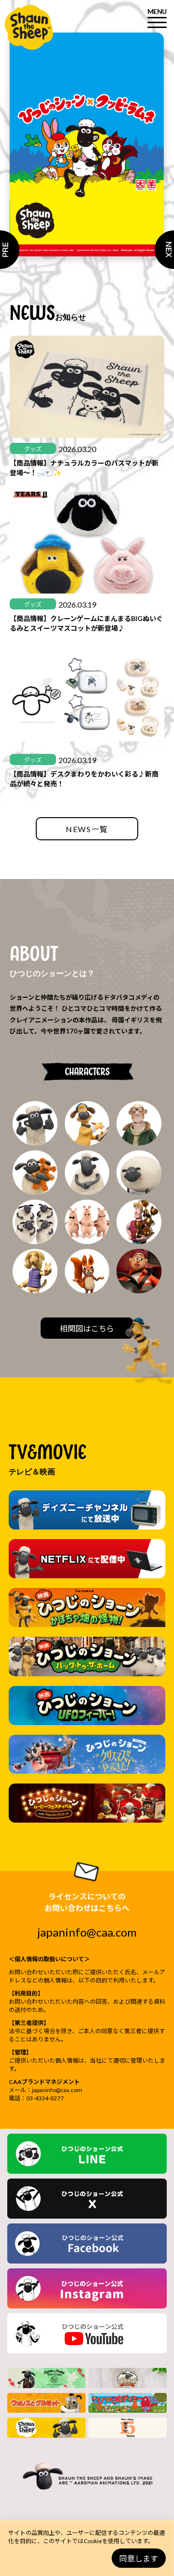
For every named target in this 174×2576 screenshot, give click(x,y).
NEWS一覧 (87, 829)
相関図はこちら (87, 1328)
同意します (139, 2558)
